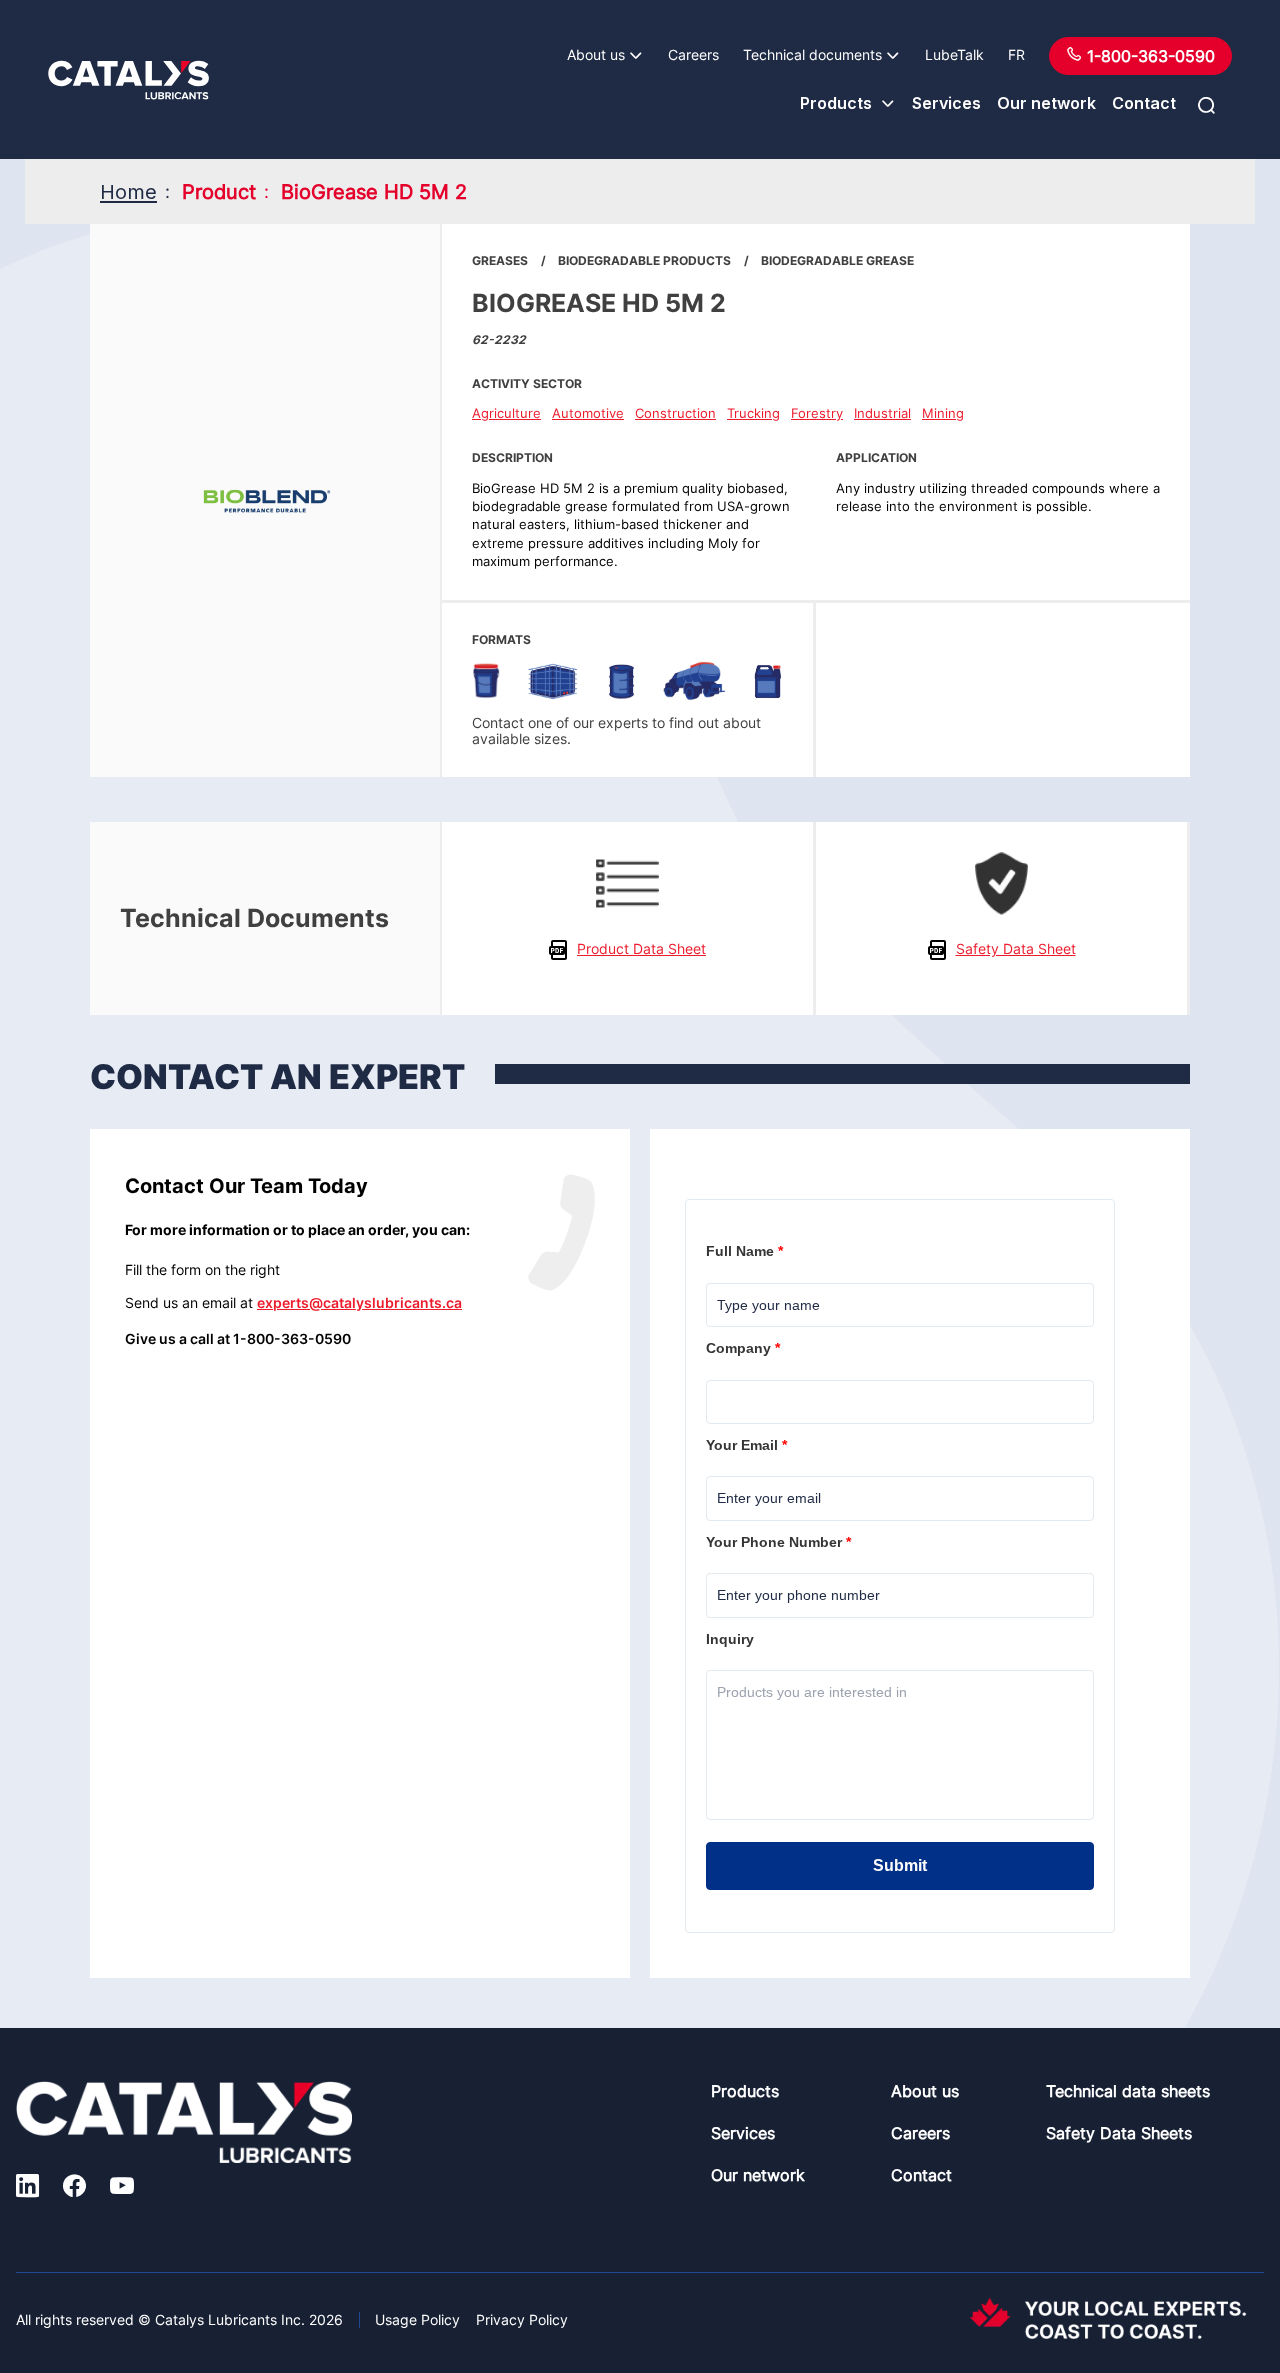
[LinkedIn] (27, 2188)
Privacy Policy (522, 2319)
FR (1016, 54)
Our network (1046, 103)
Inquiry (732, 1639)
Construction (675, 413)
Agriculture (506, 413)
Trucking (753, 413)
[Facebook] (74, 2188)
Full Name (746, 1251)
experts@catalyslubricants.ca (359, 1302)
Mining (943, 413)
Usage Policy (417, 2319)
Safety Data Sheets (1119, 2133)
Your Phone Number (780, 1542)
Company (745, 1348)
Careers (693, 54)
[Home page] (128, 80)
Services (946, 103)
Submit (900, 1865)
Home (128, 192)
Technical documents (812, 54)
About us (596, 54)
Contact (1144, 103)
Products (836, 103)
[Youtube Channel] (122, 2188)
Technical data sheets (1128, 2091)
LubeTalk (954, 54)
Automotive (588, 413)
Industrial (882, 413)
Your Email (748, 1445)
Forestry (817, 413)
